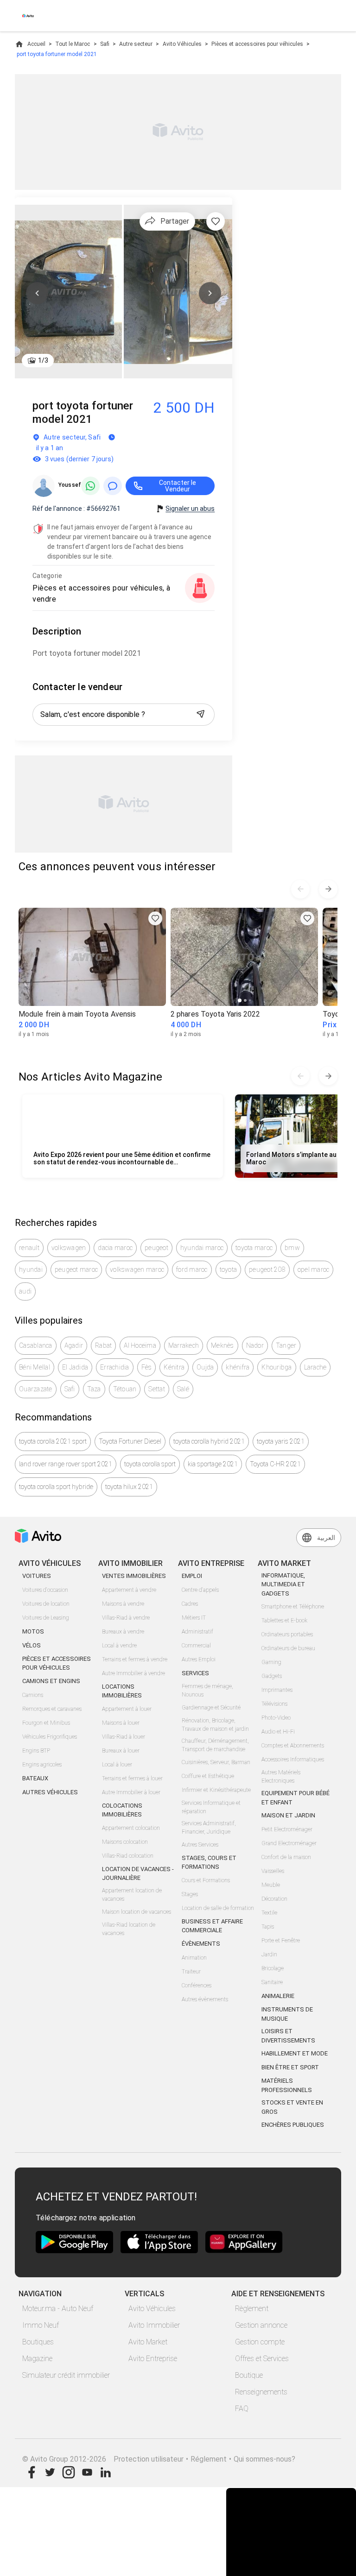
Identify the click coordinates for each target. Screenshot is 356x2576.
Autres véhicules (50, 1792)
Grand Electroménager (289, 1843)
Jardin (269, 1954)
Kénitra (174, 1367)
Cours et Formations (206, 1880)
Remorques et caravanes (52, 1709)
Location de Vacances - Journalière (138, 1874)
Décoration (274, 1899)
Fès (147, 1367)
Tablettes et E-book (284, 1621)
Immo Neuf (41, 2325)
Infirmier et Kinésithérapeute (216, 1790)
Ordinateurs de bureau (288, 1648)
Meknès (222, 1345)
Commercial (196, 1646)
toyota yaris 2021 (281, 1441)
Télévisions (274, 1704)
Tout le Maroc (73, 44)
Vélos (32, 1645)
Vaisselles (273, 1871)
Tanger (286, 1345)
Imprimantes (277, 1690)
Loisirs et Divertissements (288, 2036)
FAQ (242, 2409)
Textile (269, 1913)
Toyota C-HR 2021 (275, 1464)
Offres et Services (262, 2359)
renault (29, 1248)
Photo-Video (276, 1718)
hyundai (31, 1269)
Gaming (271, 1662)
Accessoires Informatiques (293, 1759)
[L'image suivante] (210, 293)
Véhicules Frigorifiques (50, 1737)
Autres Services (200, 1845)
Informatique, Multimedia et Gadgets (283, 1584)
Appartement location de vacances (132, 1895)
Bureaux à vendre (123, 1632)
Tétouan (125, 1389)
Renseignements (261, 2392)
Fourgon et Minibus (46, 1723)
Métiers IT (194, 1618)
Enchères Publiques (293, 2125)
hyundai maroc (202, 1248)
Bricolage (273, 1968)
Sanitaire (272, 1982)
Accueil (36, 44)
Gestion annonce (261, 2325)
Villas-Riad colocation (128, 1856)
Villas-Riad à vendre (126, 1618)
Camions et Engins (51, 1681)
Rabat (103, 1345)
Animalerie (278, 1996)
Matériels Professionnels (287, 2085)
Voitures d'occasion (45, 1590)
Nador (255, 1345)
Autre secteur (136, 44)
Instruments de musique (287, 2014)
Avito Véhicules (182, 44)
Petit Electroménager (287, 1829)
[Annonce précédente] (300, 889)
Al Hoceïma (140, 1345)
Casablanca (36, 1345)
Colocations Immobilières (122, 1810)
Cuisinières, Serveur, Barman (216, 1762)
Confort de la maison (286, 1857)
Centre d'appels (200, 1590)
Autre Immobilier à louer (131, 1792)
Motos (33, 1631)
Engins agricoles (42, 1765)
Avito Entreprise (153, 2359)
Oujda (205, 1367)
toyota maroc (254, 1248)
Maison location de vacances (137, 1912)
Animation (194, 1958)
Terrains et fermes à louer (132, 1778)
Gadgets (272, 1676)
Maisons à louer (121, 1723)
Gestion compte (260, 2342)
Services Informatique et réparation (211, 1807)
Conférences (197, 1985)
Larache (315, 1367)
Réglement (209, 2459)
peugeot (156, 1248)
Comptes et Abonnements (293, 1746)
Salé (183, 1389)
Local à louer (117, 1765)
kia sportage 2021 (213, 1464)
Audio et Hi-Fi (278, 1732)
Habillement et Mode (295, 2053)
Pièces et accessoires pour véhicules (257, 44)
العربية (326, 1538)
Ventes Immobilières (134, 1576)
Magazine (37, 2359)
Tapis (268, 1927)
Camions (33, 1695)
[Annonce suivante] (328, 889)
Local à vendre (119, 1646)
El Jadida (75, 1367)
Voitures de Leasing (46, 1618)
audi (25, 1291)
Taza (94, 1389)
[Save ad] (155, 918)
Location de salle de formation (218, 1908)
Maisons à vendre (123, 1604)
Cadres (190, 1604)
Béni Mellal (35, 1367)
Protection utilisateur (149, 2459)
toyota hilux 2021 (129, 1487)
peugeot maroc (76, 1269)
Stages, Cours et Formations (209, 1863)
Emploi (192, 1576)
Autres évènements (205, 1999)
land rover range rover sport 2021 (66, 1464)
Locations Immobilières (122, 1691)
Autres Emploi (199, 1659)
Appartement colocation (131, 1828)
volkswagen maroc (137, 1269)
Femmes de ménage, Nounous (207, 1690)
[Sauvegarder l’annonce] (216, 221)
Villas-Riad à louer (124, 1737)
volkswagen (69, 1248)
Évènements (201, 1944)
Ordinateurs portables (287, 1634)
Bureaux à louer (121, 1751)
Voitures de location (46, 1604)
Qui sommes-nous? (264, 2459)
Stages (190, 1894)
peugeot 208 (267, 1269)
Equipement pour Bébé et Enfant (296, 1798)
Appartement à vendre (129, 1590)
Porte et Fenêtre (281, 1941)
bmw (292, 1248)
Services (195, 1673)
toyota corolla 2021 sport (53, 1441)
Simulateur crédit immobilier (66, 2375)
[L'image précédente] (37, 293)
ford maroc (192, 1269)
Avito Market (148, 2342)
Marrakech (184, 1345)
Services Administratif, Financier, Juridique (209, 1828)
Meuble (271, 1885)
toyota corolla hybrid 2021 (209, 1441)
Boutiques (38, 2342)
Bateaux (35, 1778)
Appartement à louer (127, 1709)
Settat (157, 1389)
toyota (229, 1269)
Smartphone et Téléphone (293, 1607)
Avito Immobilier (154, 2325)
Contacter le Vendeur (178, 486)
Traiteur (191, 1972)
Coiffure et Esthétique (208, 1776)
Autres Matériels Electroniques (281, 1777)
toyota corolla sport (150, 1464)
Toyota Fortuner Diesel (130, 1441)
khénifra (238, 1367)
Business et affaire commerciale (212, 1926)
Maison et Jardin (288, 1815)
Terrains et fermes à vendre (135, 1659)
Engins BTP (36, 1751)
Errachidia (115, 1367)
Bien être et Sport (290, 2067)
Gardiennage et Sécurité (211, 1708)
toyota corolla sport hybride (56, 1487)
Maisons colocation (125, 1842)
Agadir (74, 1345)
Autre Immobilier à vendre (133, 1673)
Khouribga (277, 1367)
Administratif (197, 1632)
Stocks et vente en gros (292, 2107)
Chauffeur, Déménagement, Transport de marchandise (215, 1745)
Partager (175, 221)
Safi (105, 44)
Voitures (37, 1576)
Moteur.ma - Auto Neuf (58, 2309)
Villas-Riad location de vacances (129, 1929)
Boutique (249, 2375)
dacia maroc (115, 1248)
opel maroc (314, 1269)
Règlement (252, 2309)
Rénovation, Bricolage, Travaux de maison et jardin (215, 1725)
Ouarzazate (36, 1389)
